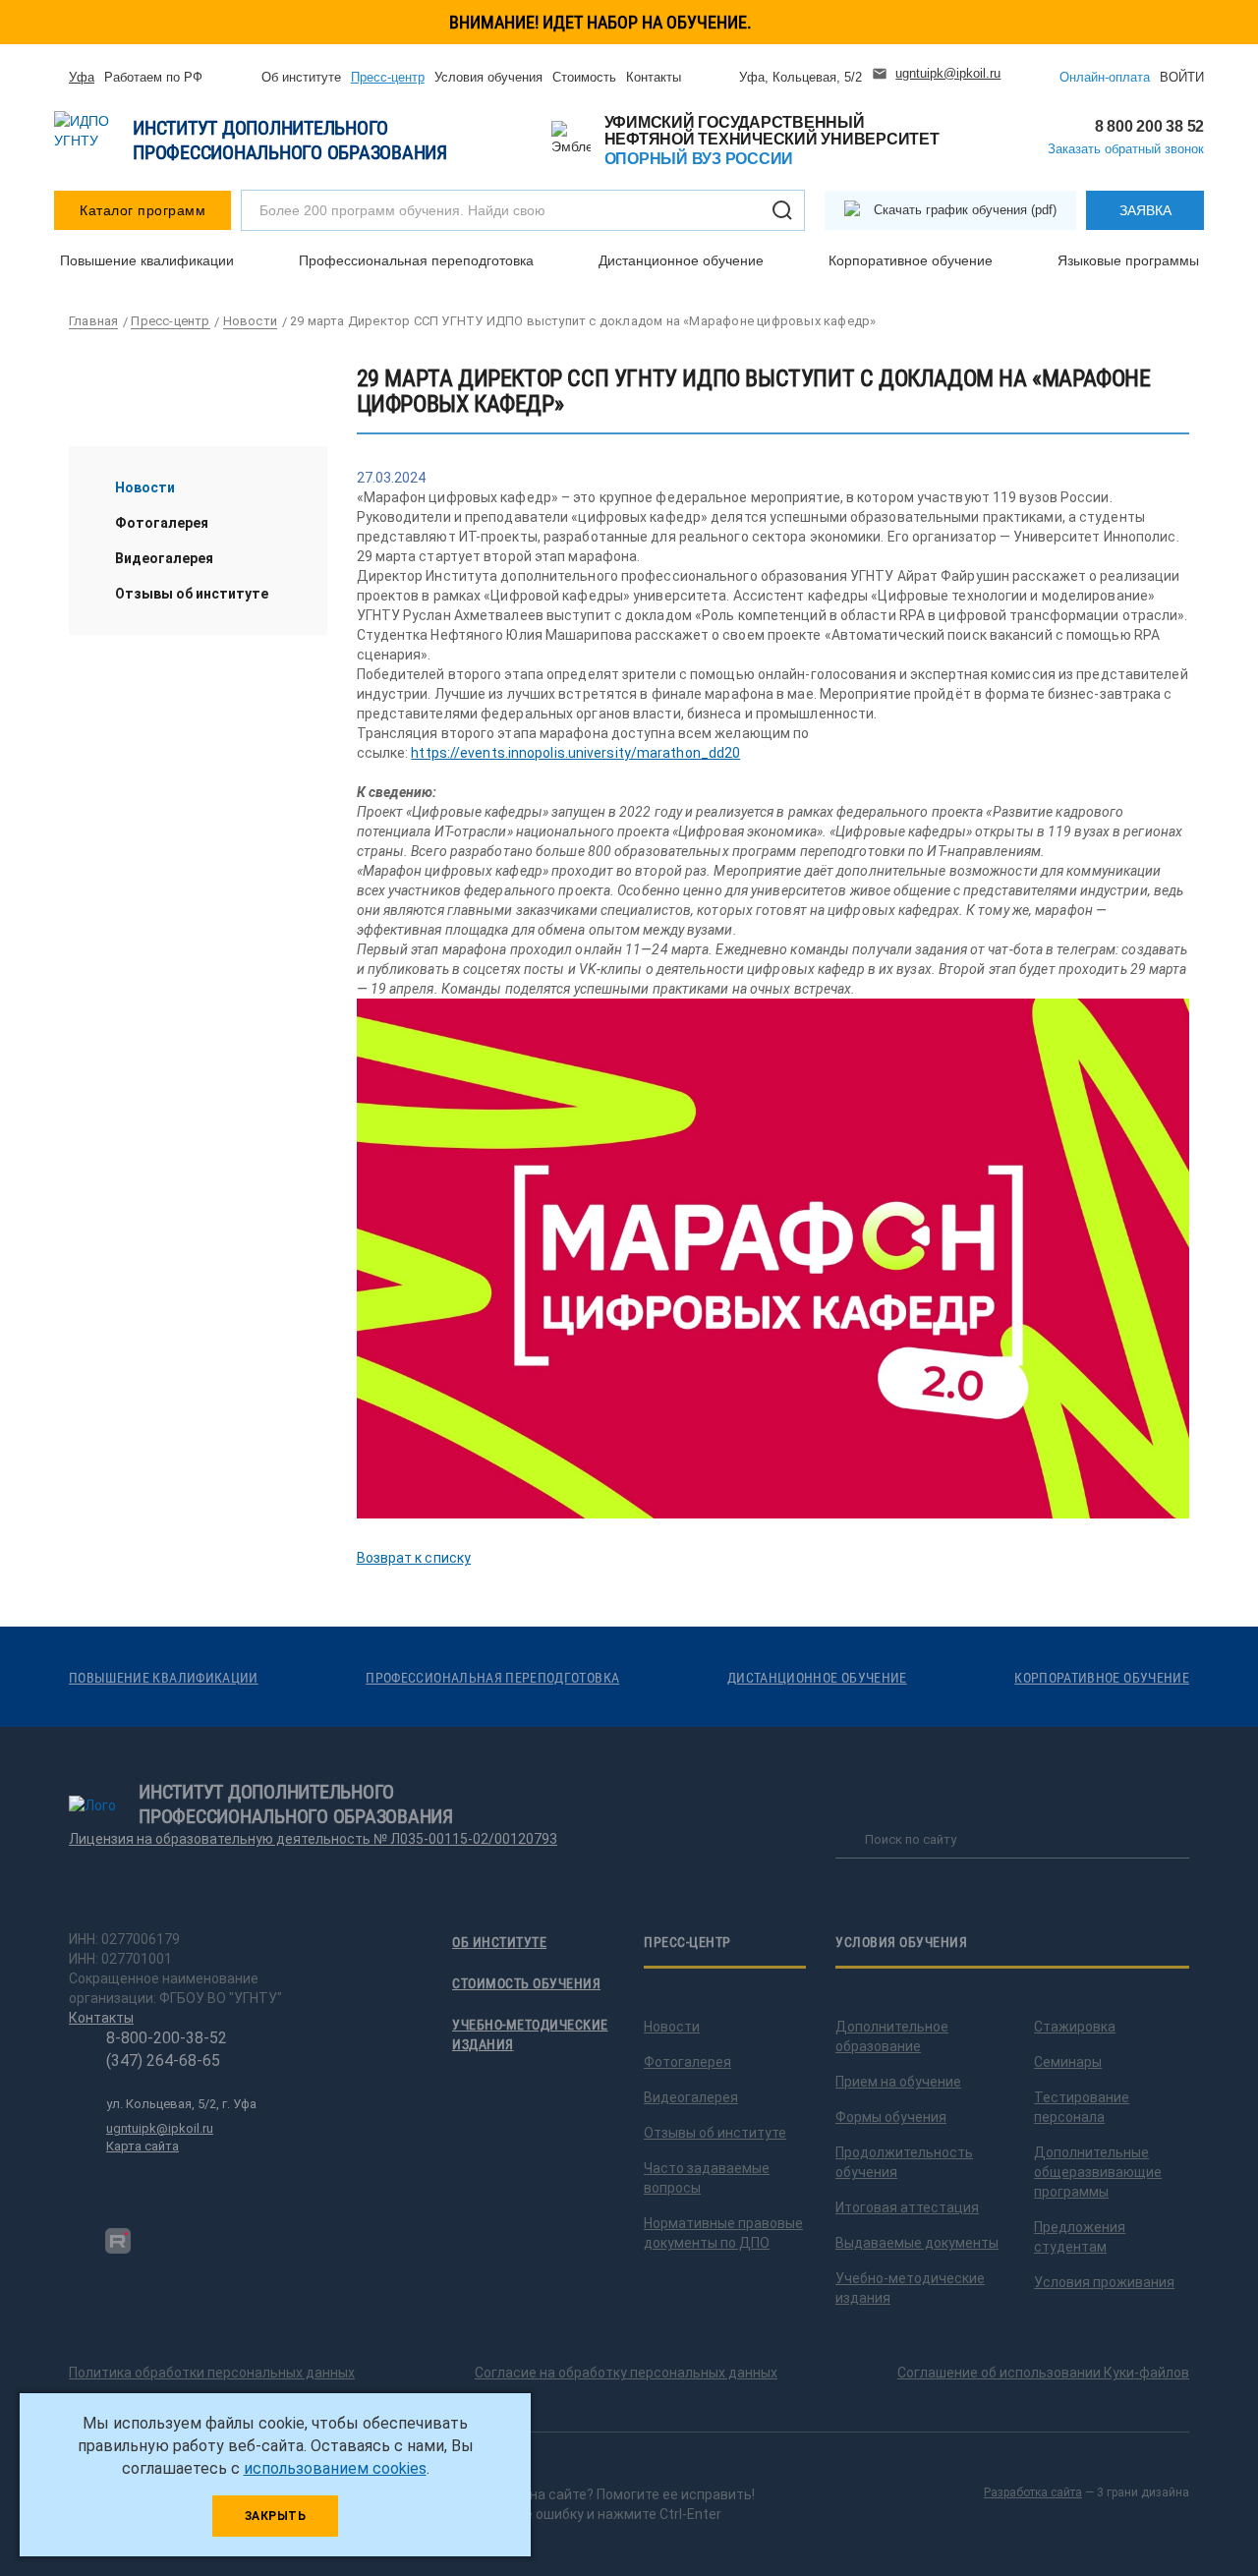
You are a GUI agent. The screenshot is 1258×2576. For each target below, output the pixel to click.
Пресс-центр (388, 77)
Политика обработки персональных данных (212, 2373)
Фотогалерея (162, 523)
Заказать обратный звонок (1126, 149)
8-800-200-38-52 (167, 2038)
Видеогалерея (164, 558)
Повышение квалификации (147, 260)
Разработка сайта (1033, 2492)
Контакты (654, 77)
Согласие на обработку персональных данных (626, 2373)
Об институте (301, 77)
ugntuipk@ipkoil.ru (948, 73)
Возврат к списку (414, 1558)
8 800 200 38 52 (1149, 126)
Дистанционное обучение (681, 260)
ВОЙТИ (1182, 77)
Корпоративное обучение (911, 260)
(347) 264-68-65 (163, 2061)
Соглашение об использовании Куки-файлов (1043, 2373)
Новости (145, 487)
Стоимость (584, 77)
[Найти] (782, 210)
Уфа (82, 77)
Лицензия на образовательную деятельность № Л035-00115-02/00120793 (313, 1839)
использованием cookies (335, 2468)
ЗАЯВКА (1145, 210)
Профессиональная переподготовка (416, 260)
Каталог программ (143, 210)
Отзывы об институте (192, 594)
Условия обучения (488, 77)
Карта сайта (143, 2146)
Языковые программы (1128, 260)
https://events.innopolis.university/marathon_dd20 (575, 753)
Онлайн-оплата (1105, 77)
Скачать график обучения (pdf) (965, 210)
